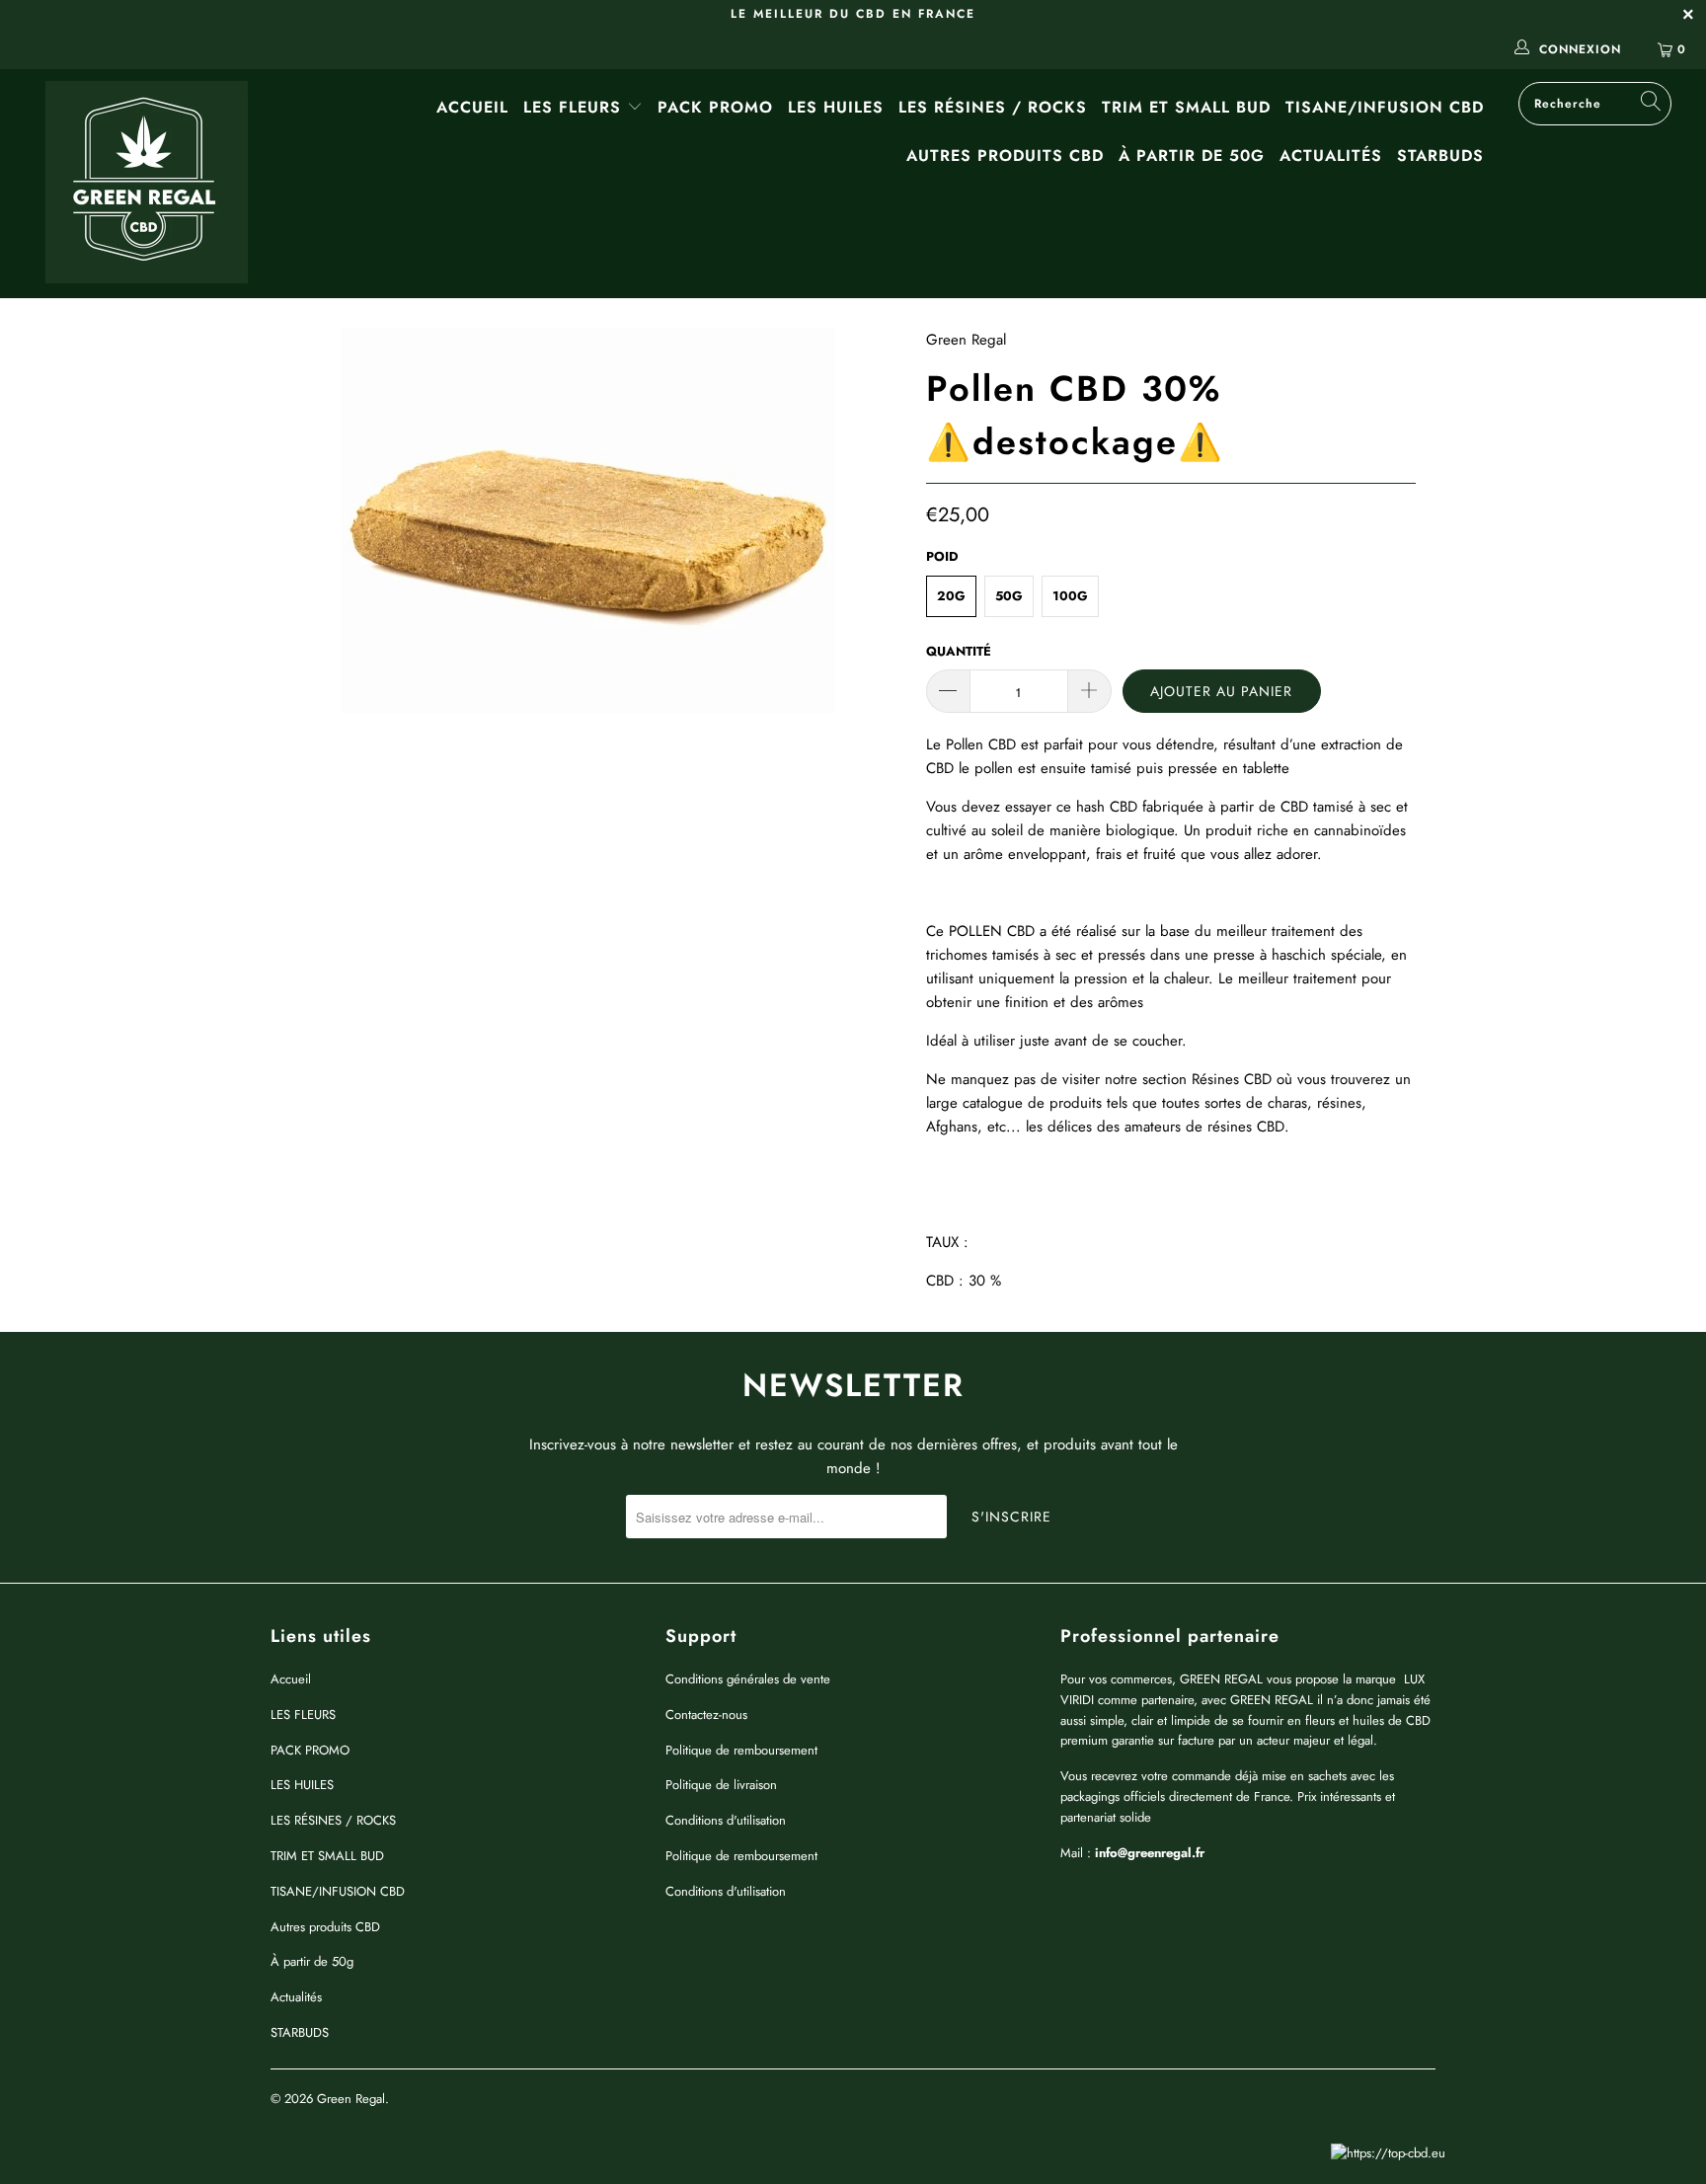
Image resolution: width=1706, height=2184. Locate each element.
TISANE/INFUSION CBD (1385, 107)
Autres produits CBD (1005, 156)
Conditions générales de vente (748, 1679)
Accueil (472, 107)
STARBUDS (1440, 156)
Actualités (1331, 156)
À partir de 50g (1192, 156)
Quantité (959, 651)
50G (1009, 596)
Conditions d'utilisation (726, 1820)
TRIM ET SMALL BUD (1186, 107)
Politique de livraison (721, 1785)
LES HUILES (836, 107)
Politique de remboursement (741, 1750)
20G (951, 596)
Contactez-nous (706, 1715)
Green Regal (966, 340)
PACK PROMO (715, 107)
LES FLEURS (575, 107)
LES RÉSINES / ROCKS (993, 107)
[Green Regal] (146, 184)
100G (1070, 596)
